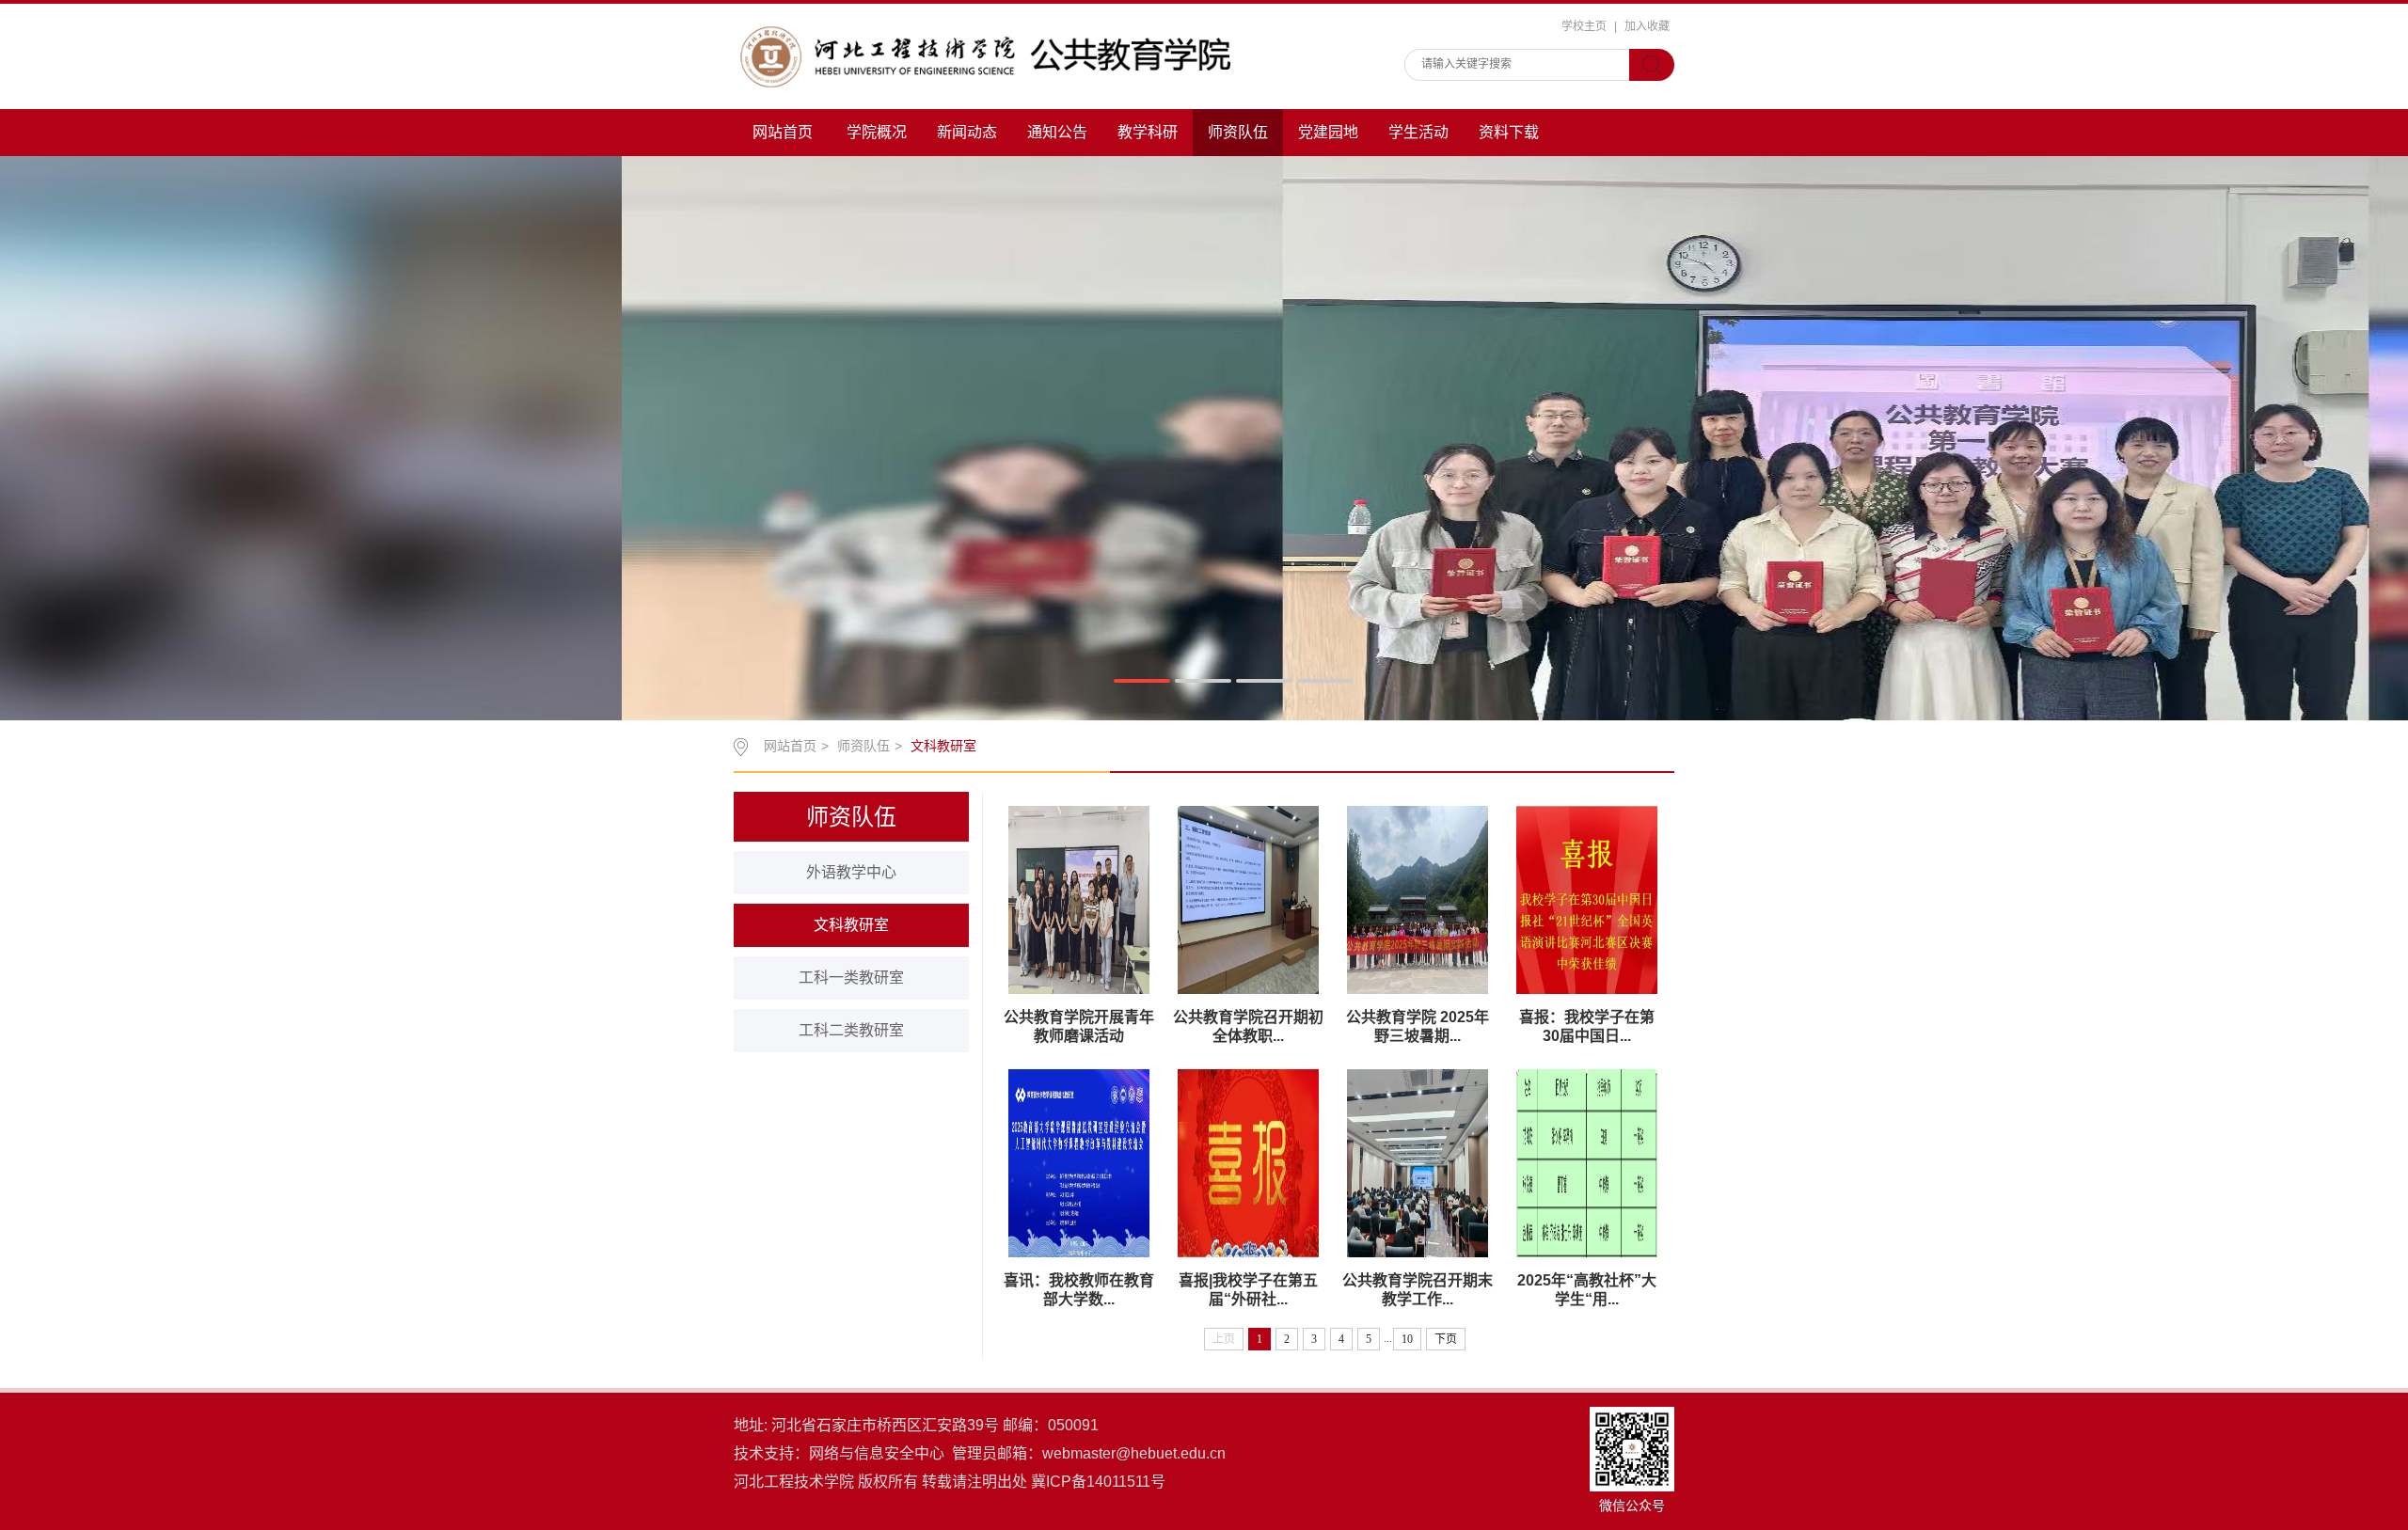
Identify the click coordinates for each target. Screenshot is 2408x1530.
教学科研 (1148, 132)
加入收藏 (1647, 26)
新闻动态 (967, 132)
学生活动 (1418, 132)
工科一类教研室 (851, 978)
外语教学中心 (851, 872)
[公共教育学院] (1006, 56)
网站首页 (783, 132)
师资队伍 (1238, 132)
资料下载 (1509, 132)
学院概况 (877, 132)
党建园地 (1328, 132)
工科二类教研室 (851, 1030)
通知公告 (1057, 132)
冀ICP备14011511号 (1098, 1482)
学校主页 (1584, 26)
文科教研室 (851, 925)
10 (1407, 1339)
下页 (1446, 1339)
